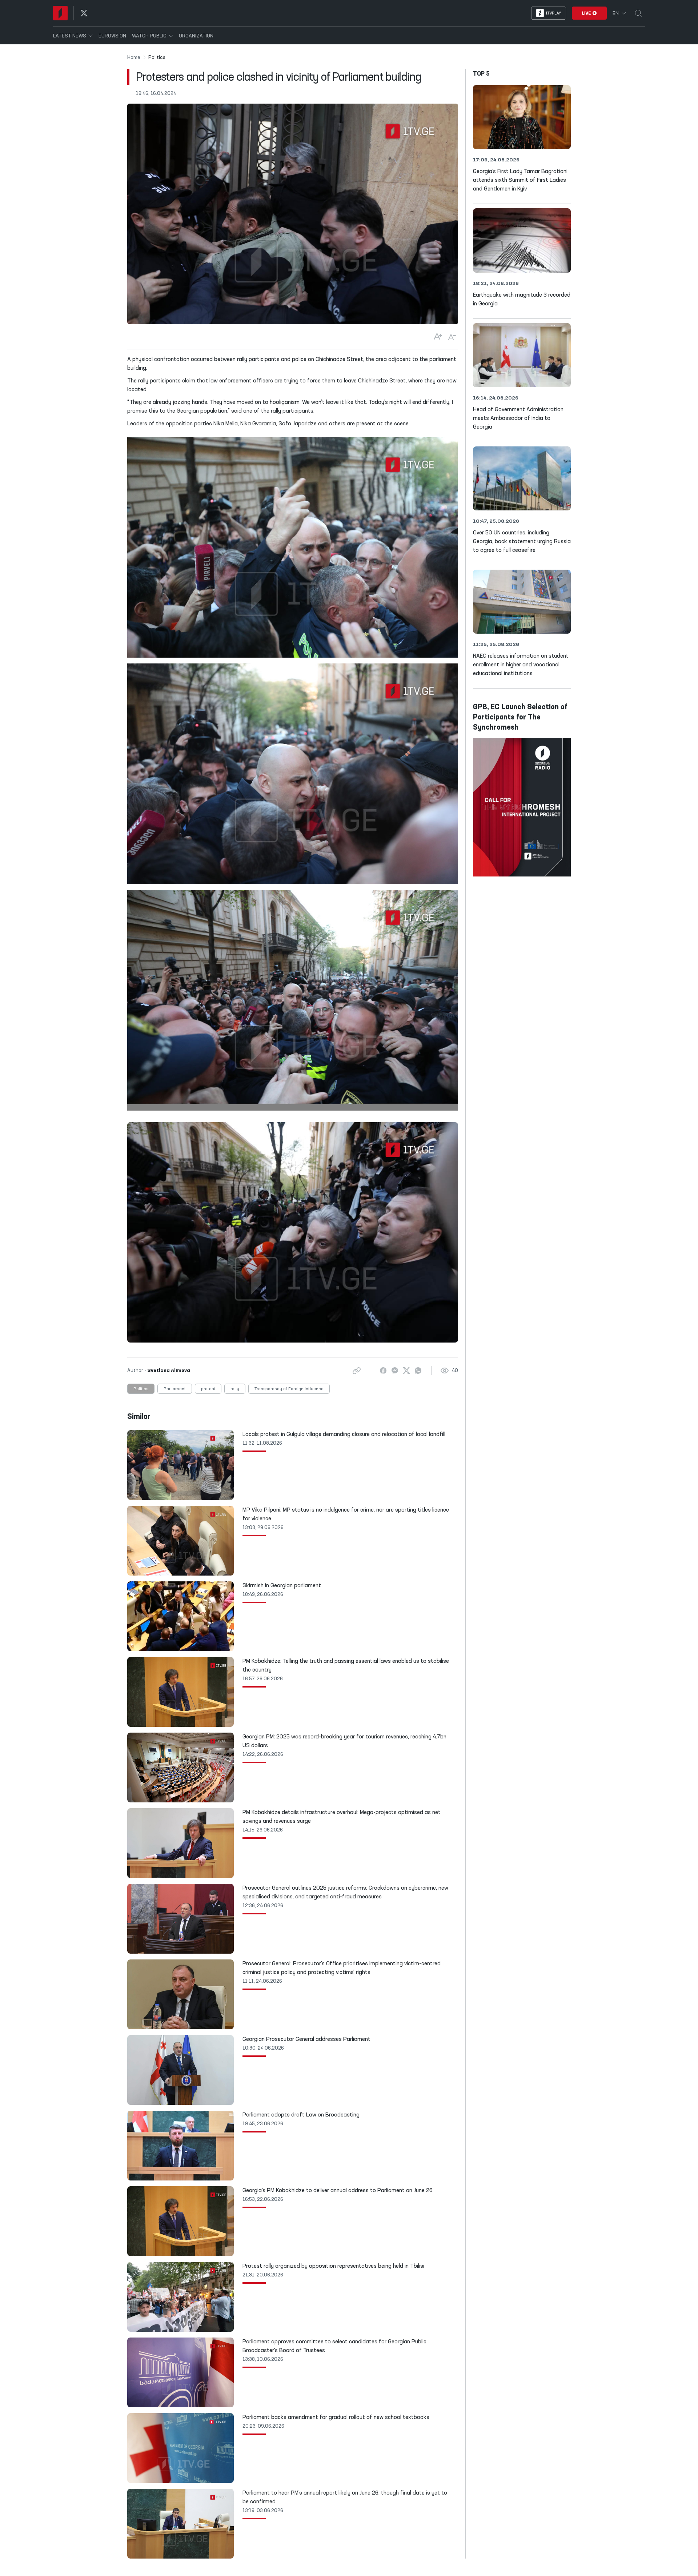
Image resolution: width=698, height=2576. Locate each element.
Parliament (175, 1389)
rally (235, 1389)
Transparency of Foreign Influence (289, 1389)
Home (134, 57)
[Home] (60, 13)
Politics (141, 1389)
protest (208, 1389)
